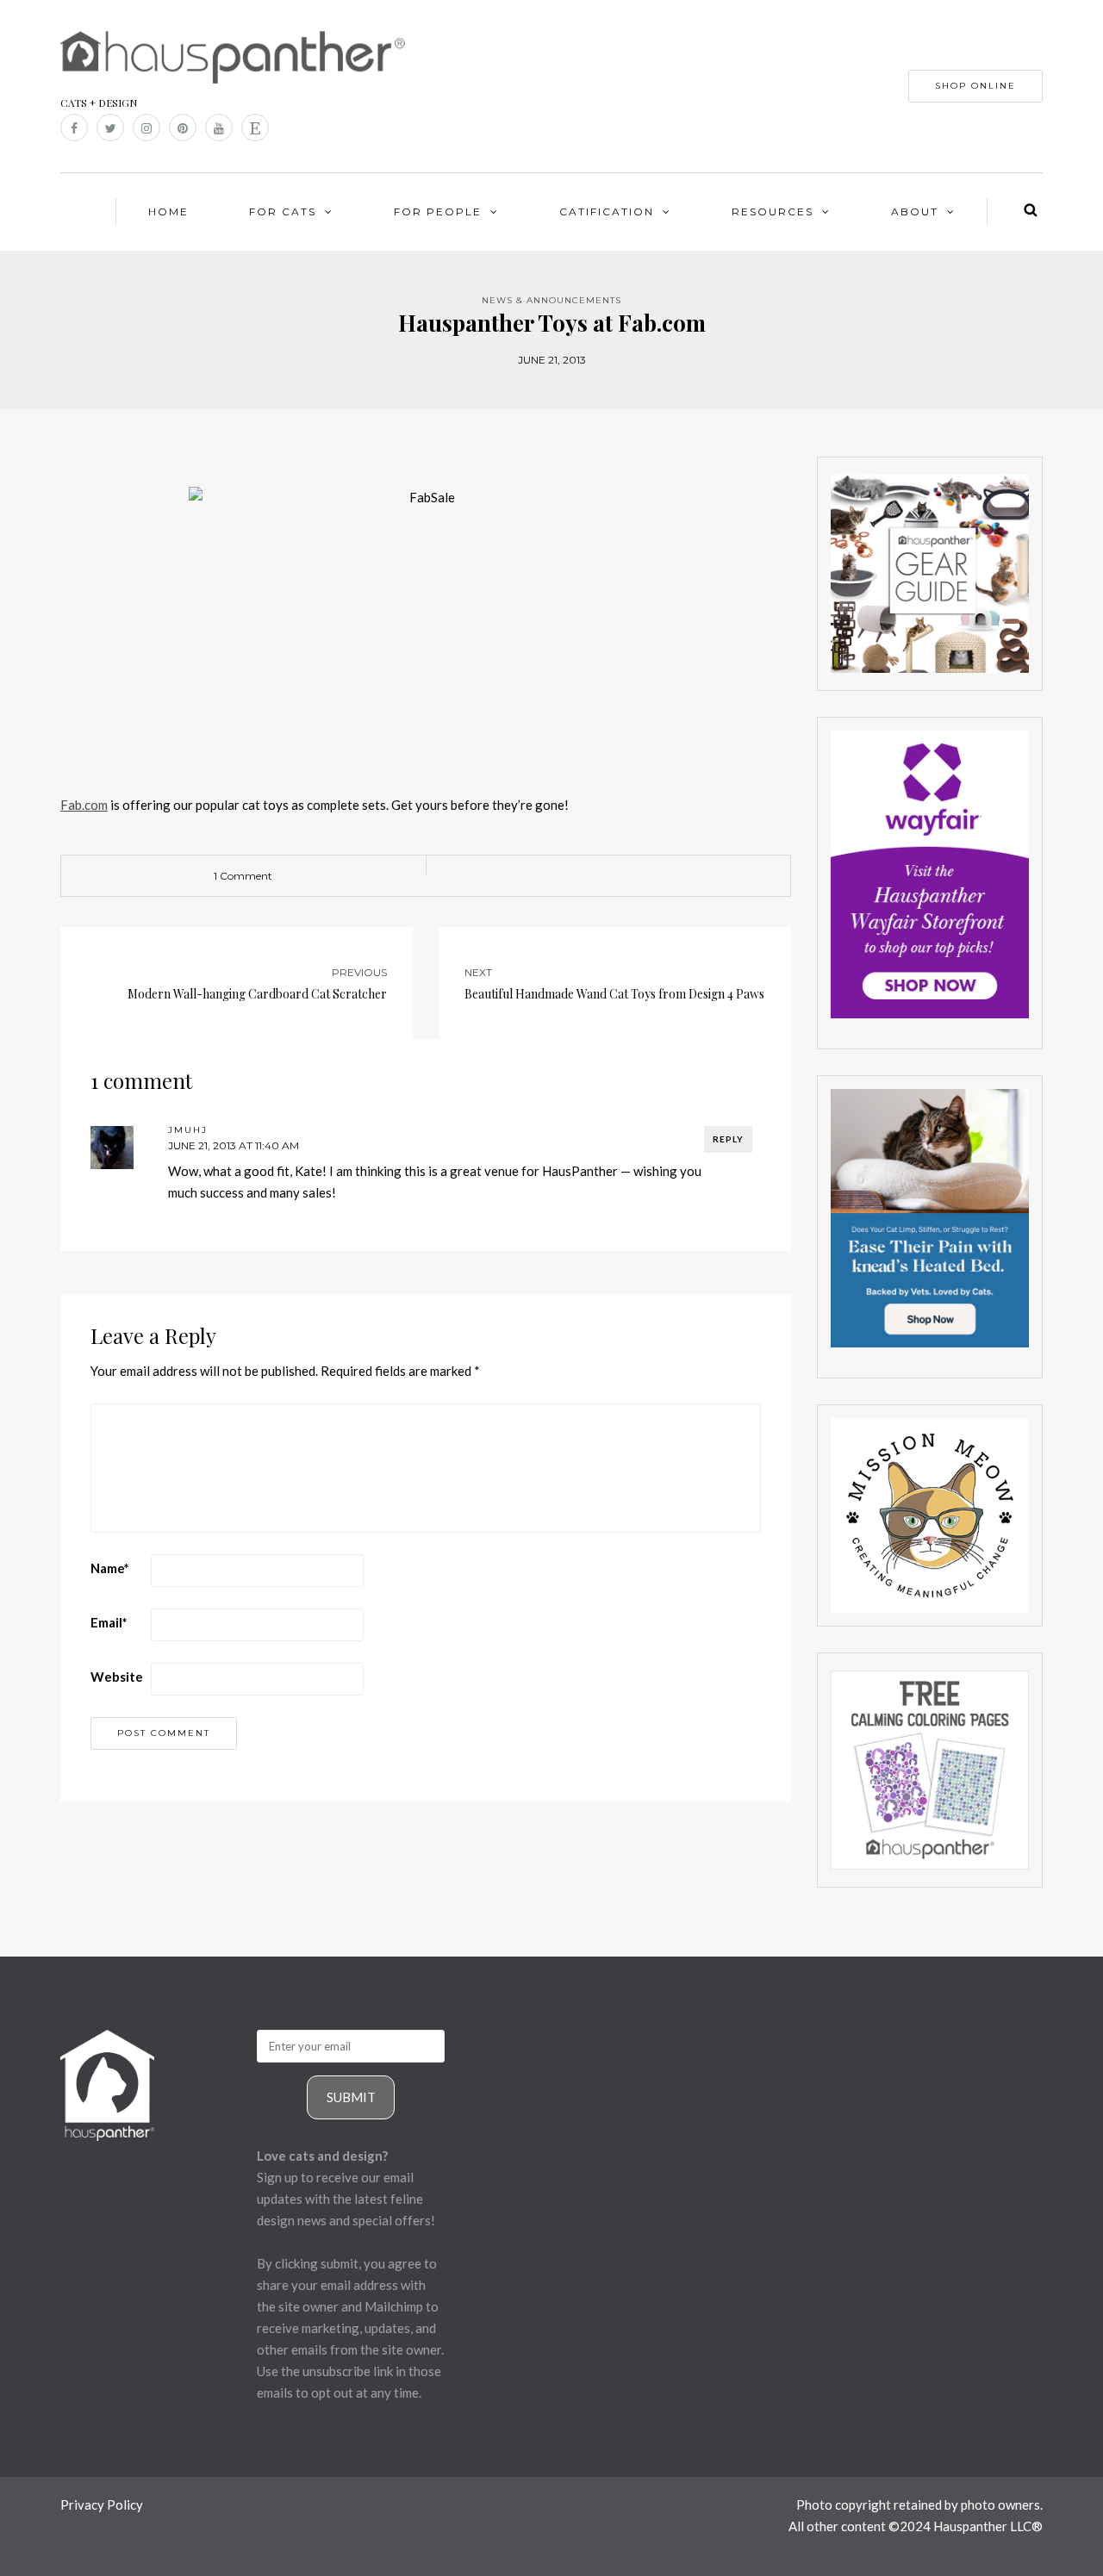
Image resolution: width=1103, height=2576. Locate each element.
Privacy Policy (102, 2504)
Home (168, 212)
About (915, 212)
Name (110, 1568)
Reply (728, 1139)
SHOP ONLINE (975, 86)
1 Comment (243, 876)
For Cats (283, 212)
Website (117, 1677)
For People (438, 212)
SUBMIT (351, 2097)
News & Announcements (551, 300)
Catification (607, 212)
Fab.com (84, 805)
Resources (773, 212)
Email (109, 1622)
